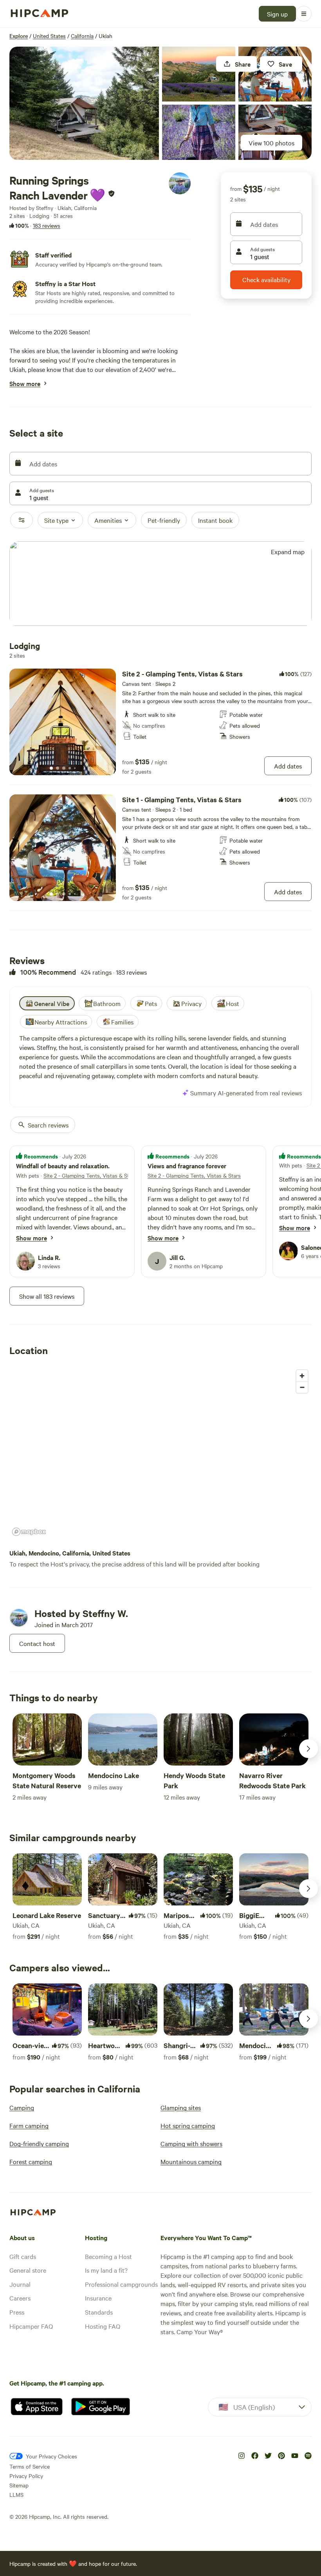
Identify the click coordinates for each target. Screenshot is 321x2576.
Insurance (98, 2298)
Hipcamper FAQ (31, 2326)
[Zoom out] (302, 1387)
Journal (20, 2284)
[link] (160, 722)
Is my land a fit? (106, 2270)
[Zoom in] (302, 1376)
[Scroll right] (308, 1749)
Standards (99, 2312)
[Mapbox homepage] (29, 1532)
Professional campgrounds (121, 2284)
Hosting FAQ (103, 2326)
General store (28, 2270)
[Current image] (51, 769)
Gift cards (23, 2256)
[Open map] (160, 584)
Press (17, 2312)
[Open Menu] (304, 14)
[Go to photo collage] (84, 103)
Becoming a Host (108, 2256)
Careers (20, 2298)
